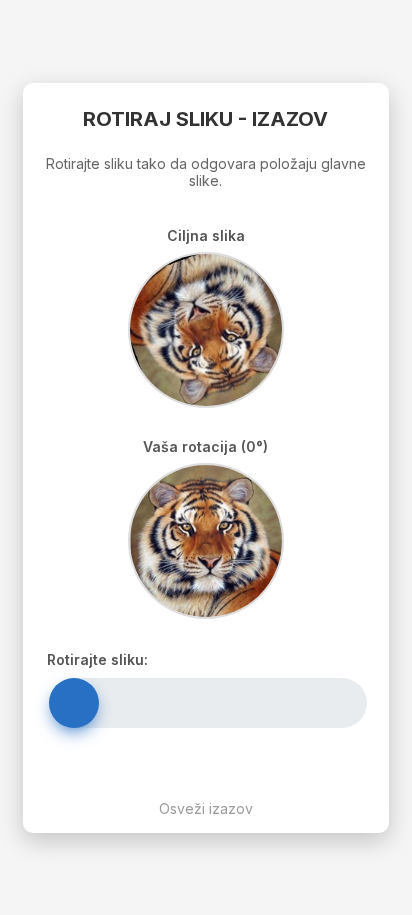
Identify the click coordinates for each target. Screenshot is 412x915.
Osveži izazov (206, 808)
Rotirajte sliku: (97, 659)
